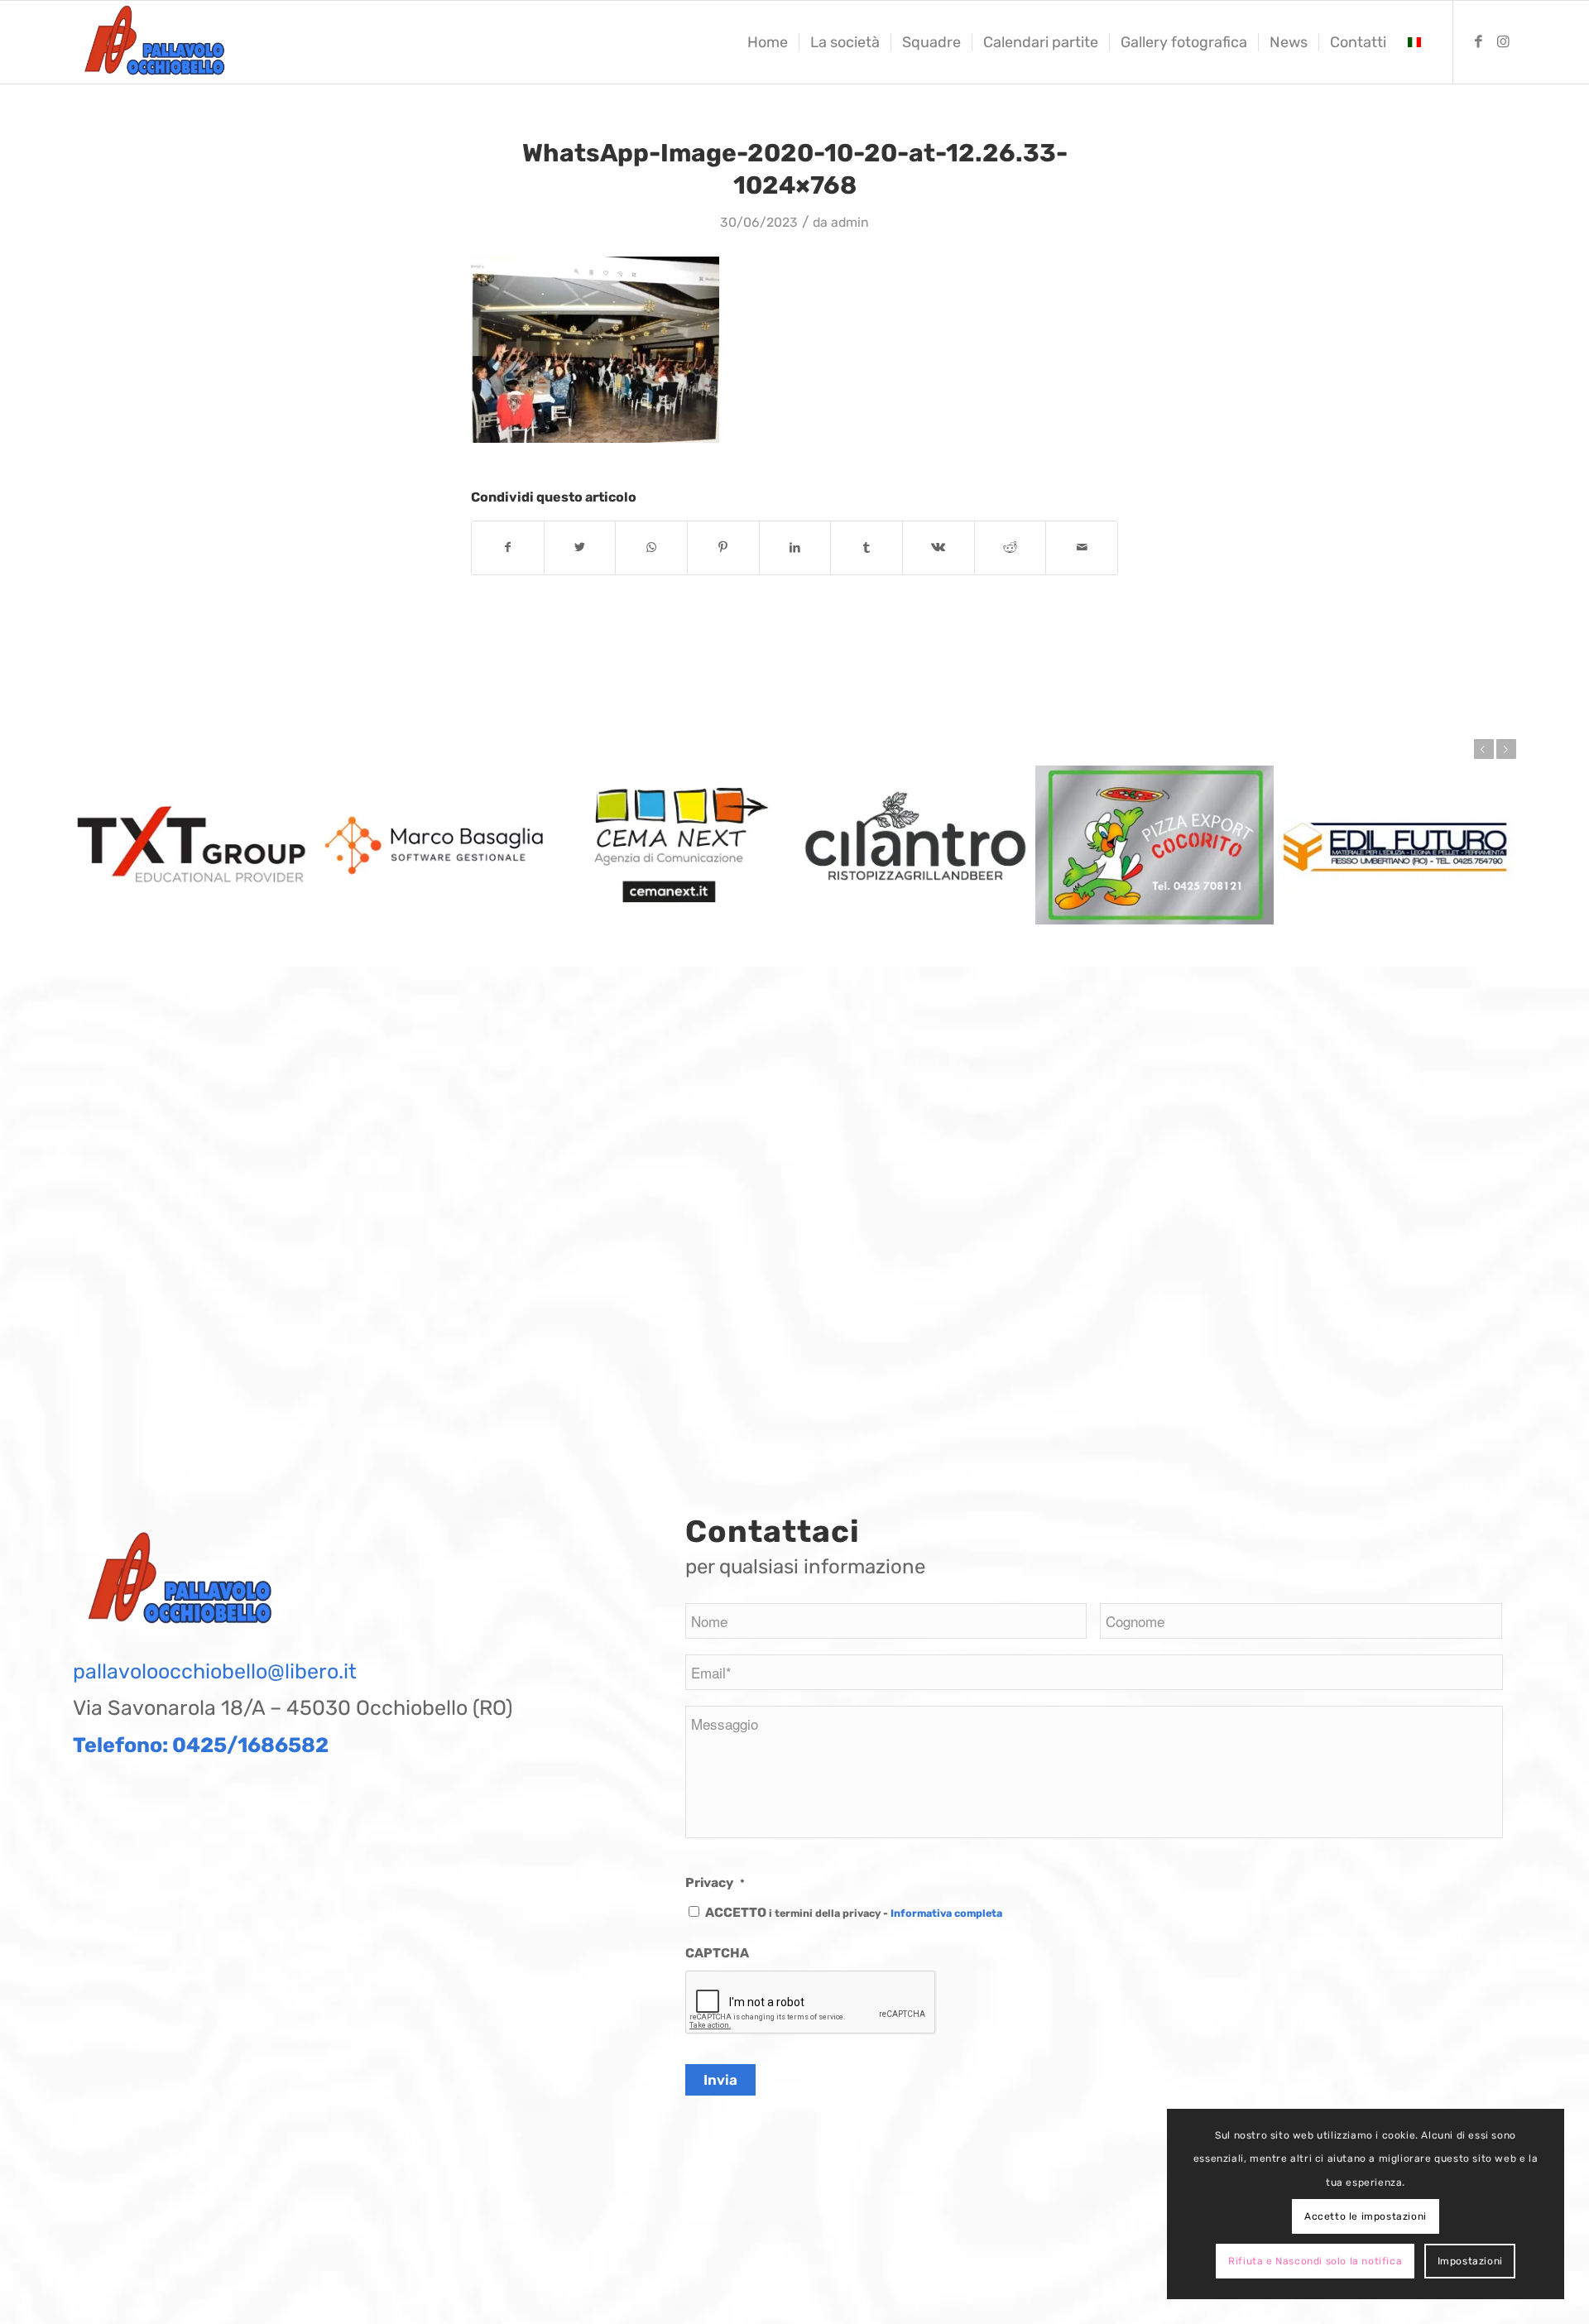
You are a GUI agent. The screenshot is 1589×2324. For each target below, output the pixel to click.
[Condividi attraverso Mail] (1082, 547)
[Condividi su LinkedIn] (795, 547)
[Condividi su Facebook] (508, 547)
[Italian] (1414, 42)
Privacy (715, 1882)
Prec (1484, 749)
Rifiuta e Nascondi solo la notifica (1315, 2261)
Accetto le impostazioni (1366, 2216)
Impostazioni (1470, 2261)
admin (850, 222)
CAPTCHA (717, 1953)
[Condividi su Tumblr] (867, 547)
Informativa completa (946, 1913)
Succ (1506, 749)
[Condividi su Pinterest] (723, 547)
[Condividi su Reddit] (1011, 547)
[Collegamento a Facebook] (1479, 41)
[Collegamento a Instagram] (1504, 41)
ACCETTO (854, 1912)
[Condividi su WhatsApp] (651, 547)
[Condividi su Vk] (939, 547)
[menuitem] (768, 42)
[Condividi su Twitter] (580, 547)
